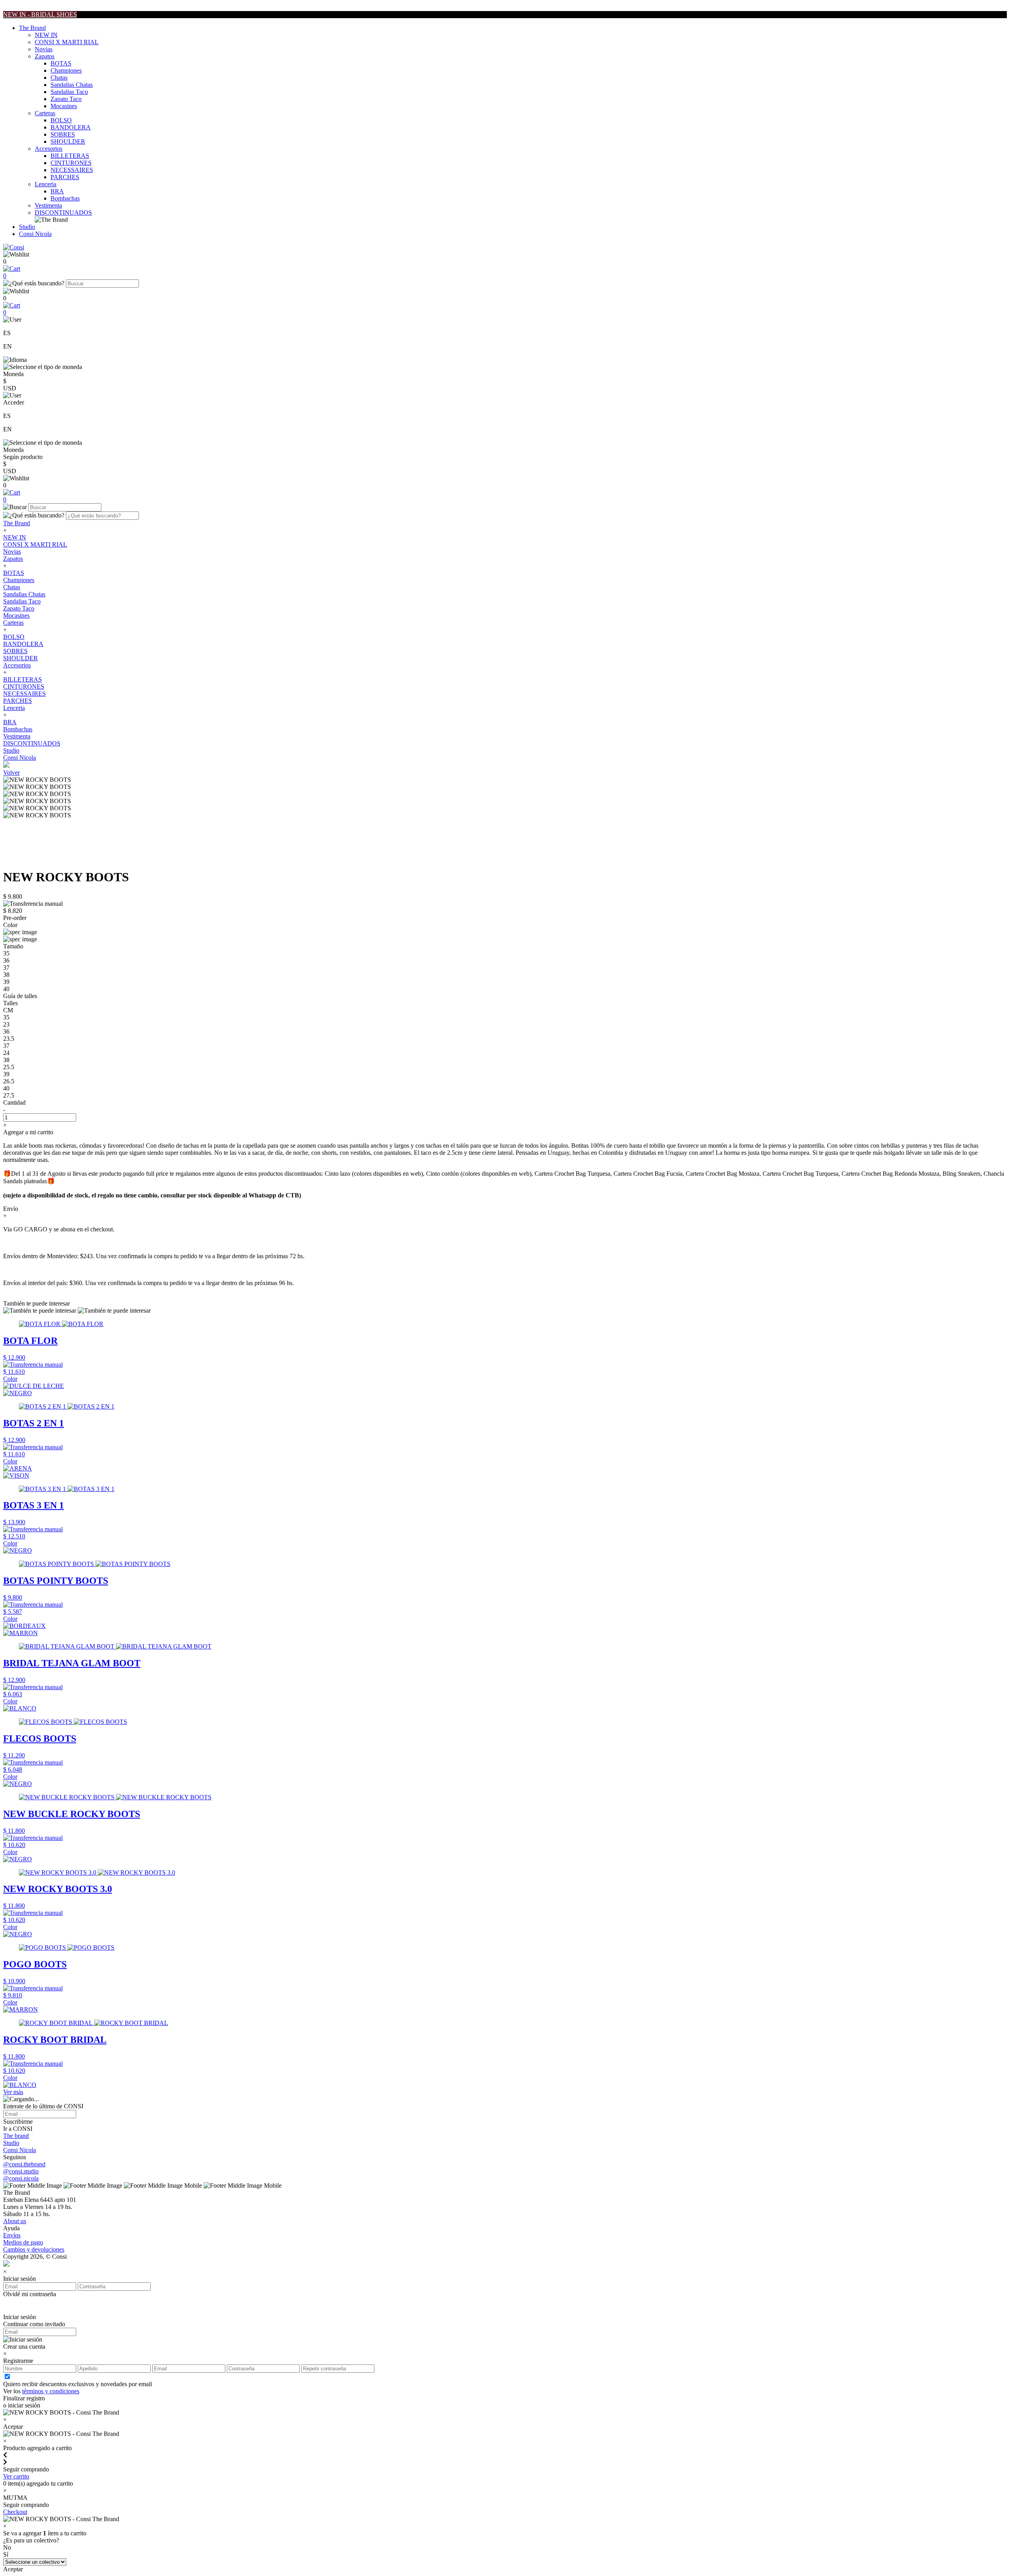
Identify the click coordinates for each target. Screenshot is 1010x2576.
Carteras (45, 113)
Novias (44, 49)
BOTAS (61, 63)
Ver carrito (16, 2476)
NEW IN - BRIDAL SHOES (40, 14)
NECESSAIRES (72, 170)
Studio (27, 227)
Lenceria (46, 184)
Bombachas (65, 198)
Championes (66, 70)
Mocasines (64, 106)
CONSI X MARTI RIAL (67, 42)
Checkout (15, 2512)
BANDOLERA (71, 127)
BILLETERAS (70, 156)
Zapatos (45, 56)
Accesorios (49, 149)
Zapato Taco (66, 99)
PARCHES (65, 177)
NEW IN (46, 35)
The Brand (32, 28)
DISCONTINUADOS (63, 213)
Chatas (59, 78)
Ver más (13, 2092)
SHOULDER (68, 141)
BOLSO (61, 120)
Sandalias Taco (69, 92)
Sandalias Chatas (72, 85)
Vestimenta (48, 205)
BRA (57, 191)
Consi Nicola (35, 234)
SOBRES (63, 134)
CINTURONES (71, 163)
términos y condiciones (51, 2391)
